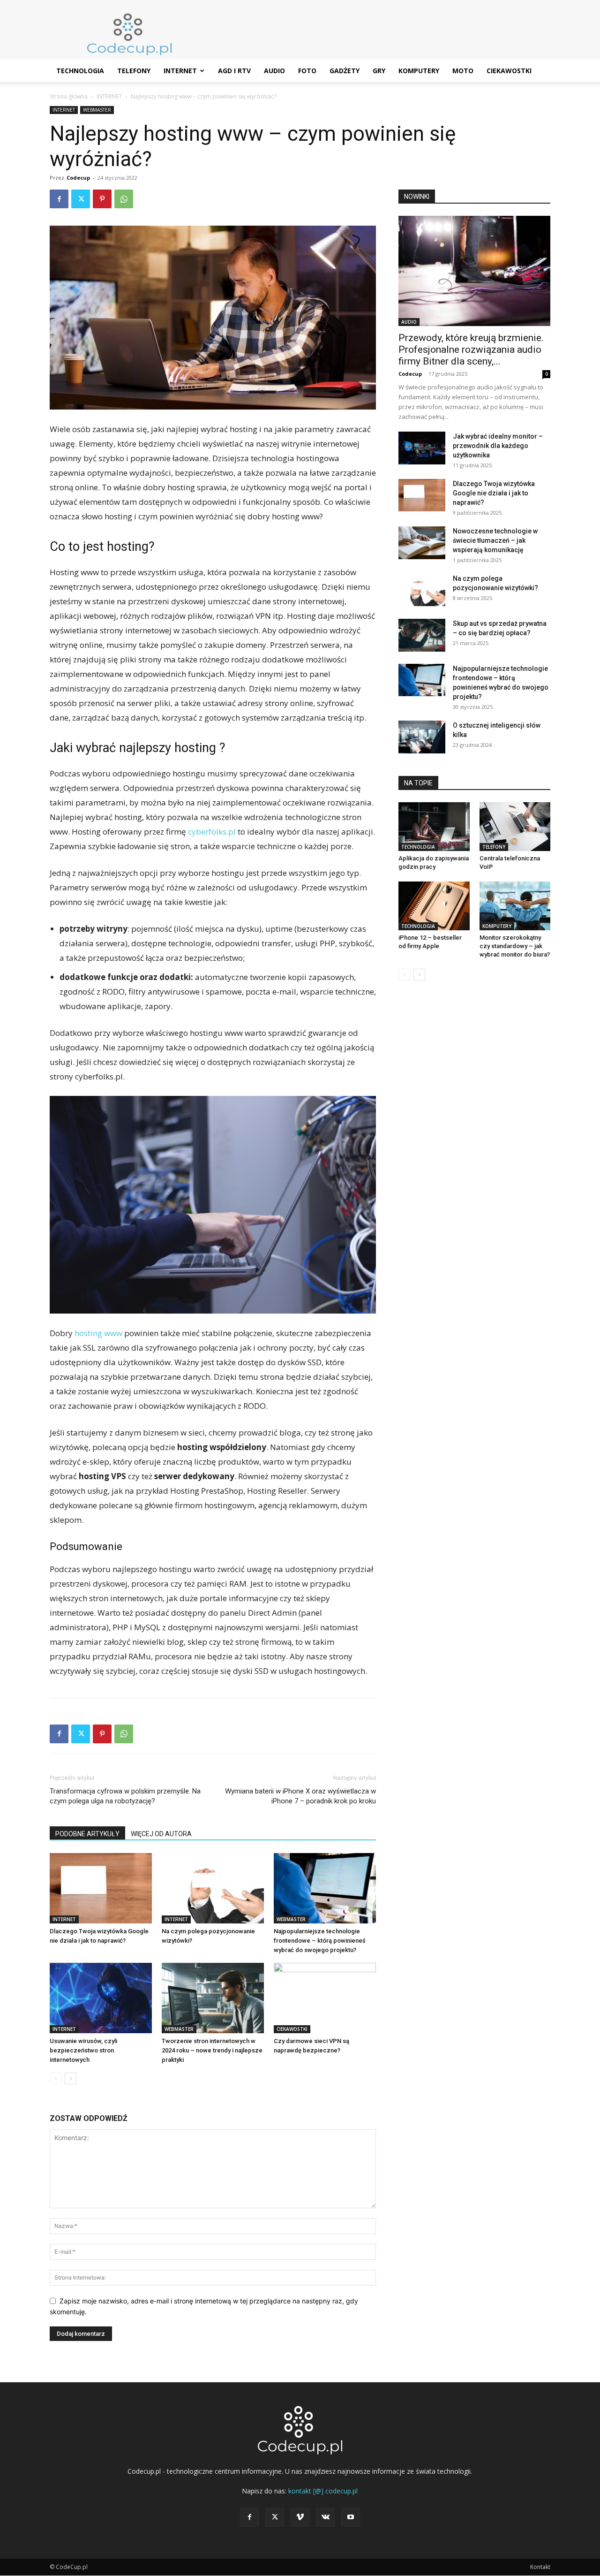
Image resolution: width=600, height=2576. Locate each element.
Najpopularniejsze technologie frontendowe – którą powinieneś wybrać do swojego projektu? (320, 1941)
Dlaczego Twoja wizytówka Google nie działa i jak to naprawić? (494, 493)
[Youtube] (351, 2517)
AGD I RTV (234, 71)
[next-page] (71, 2078)
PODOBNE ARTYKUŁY (87, 1834)
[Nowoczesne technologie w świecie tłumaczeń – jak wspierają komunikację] (422, 543)
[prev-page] (56, 2078)
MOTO (463, 71)
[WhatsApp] (124, 199)
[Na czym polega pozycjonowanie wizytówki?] (213, 1888)
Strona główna (69, 96)
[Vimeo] (300, 2517)
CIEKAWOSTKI (509, 71)
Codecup (78, 178)
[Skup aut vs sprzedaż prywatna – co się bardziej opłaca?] (422, 635)
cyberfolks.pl (212, 832)
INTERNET (180, 71)
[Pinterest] (102, 199)
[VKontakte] (325, 2517)
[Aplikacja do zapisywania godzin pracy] (434, 827)
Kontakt (540, 2567)
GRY (379, 71)
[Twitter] (81, 199)
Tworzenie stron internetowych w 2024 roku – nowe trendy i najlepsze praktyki (212, 2050)
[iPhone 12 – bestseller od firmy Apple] (434, 906)
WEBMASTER (97, 110)
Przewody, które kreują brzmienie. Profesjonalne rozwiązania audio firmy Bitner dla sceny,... (471, 350)
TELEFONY (134, 71)
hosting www (98, 1333)
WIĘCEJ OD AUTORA (161, 1834)
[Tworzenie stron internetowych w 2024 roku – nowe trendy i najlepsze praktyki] (213, 1998)
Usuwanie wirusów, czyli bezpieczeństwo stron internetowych (83, 2050)
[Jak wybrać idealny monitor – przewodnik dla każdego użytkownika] (422, 448)
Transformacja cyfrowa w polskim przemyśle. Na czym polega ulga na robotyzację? (125, 1796)
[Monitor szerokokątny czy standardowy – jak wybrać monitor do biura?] (515, 906)
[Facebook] (59, 199)
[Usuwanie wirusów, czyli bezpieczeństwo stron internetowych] (101, 1998)
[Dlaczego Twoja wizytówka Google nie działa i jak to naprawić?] (101, 1888)
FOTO (307, 71)
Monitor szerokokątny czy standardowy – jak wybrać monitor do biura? (515, 946)
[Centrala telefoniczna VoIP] (515, 827)
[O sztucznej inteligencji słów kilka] (422, 737)
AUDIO (274, 71)
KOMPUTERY (419, 71)
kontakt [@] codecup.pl (323, 2491)
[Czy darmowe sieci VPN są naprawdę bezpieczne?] (325, 1998)
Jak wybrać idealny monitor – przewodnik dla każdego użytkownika (498, 446)
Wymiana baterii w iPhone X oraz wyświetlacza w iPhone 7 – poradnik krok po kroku (300, 1796)
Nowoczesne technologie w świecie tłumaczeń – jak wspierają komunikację (495, 540)
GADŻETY (345, 71)
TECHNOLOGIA (80, 71)
